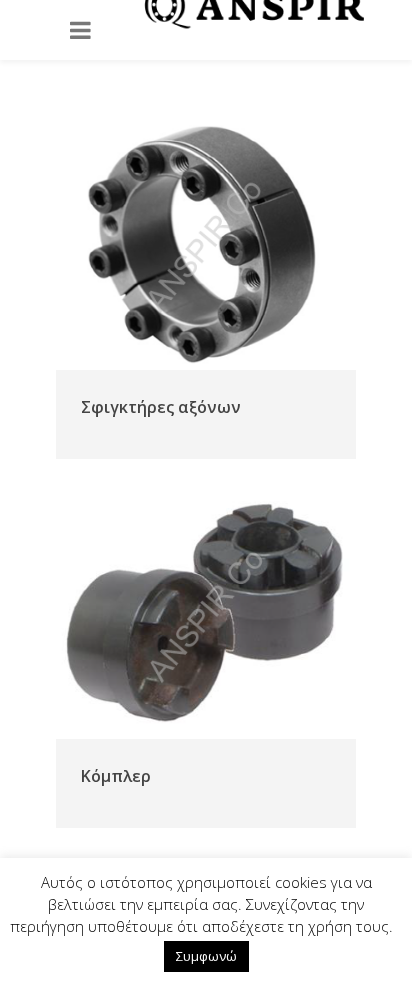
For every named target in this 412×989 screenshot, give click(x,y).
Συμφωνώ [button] (206, 956)
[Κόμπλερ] (206, 614)
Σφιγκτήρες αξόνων (161, 407)
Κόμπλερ (116, 776)
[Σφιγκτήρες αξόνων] (206, 245)
